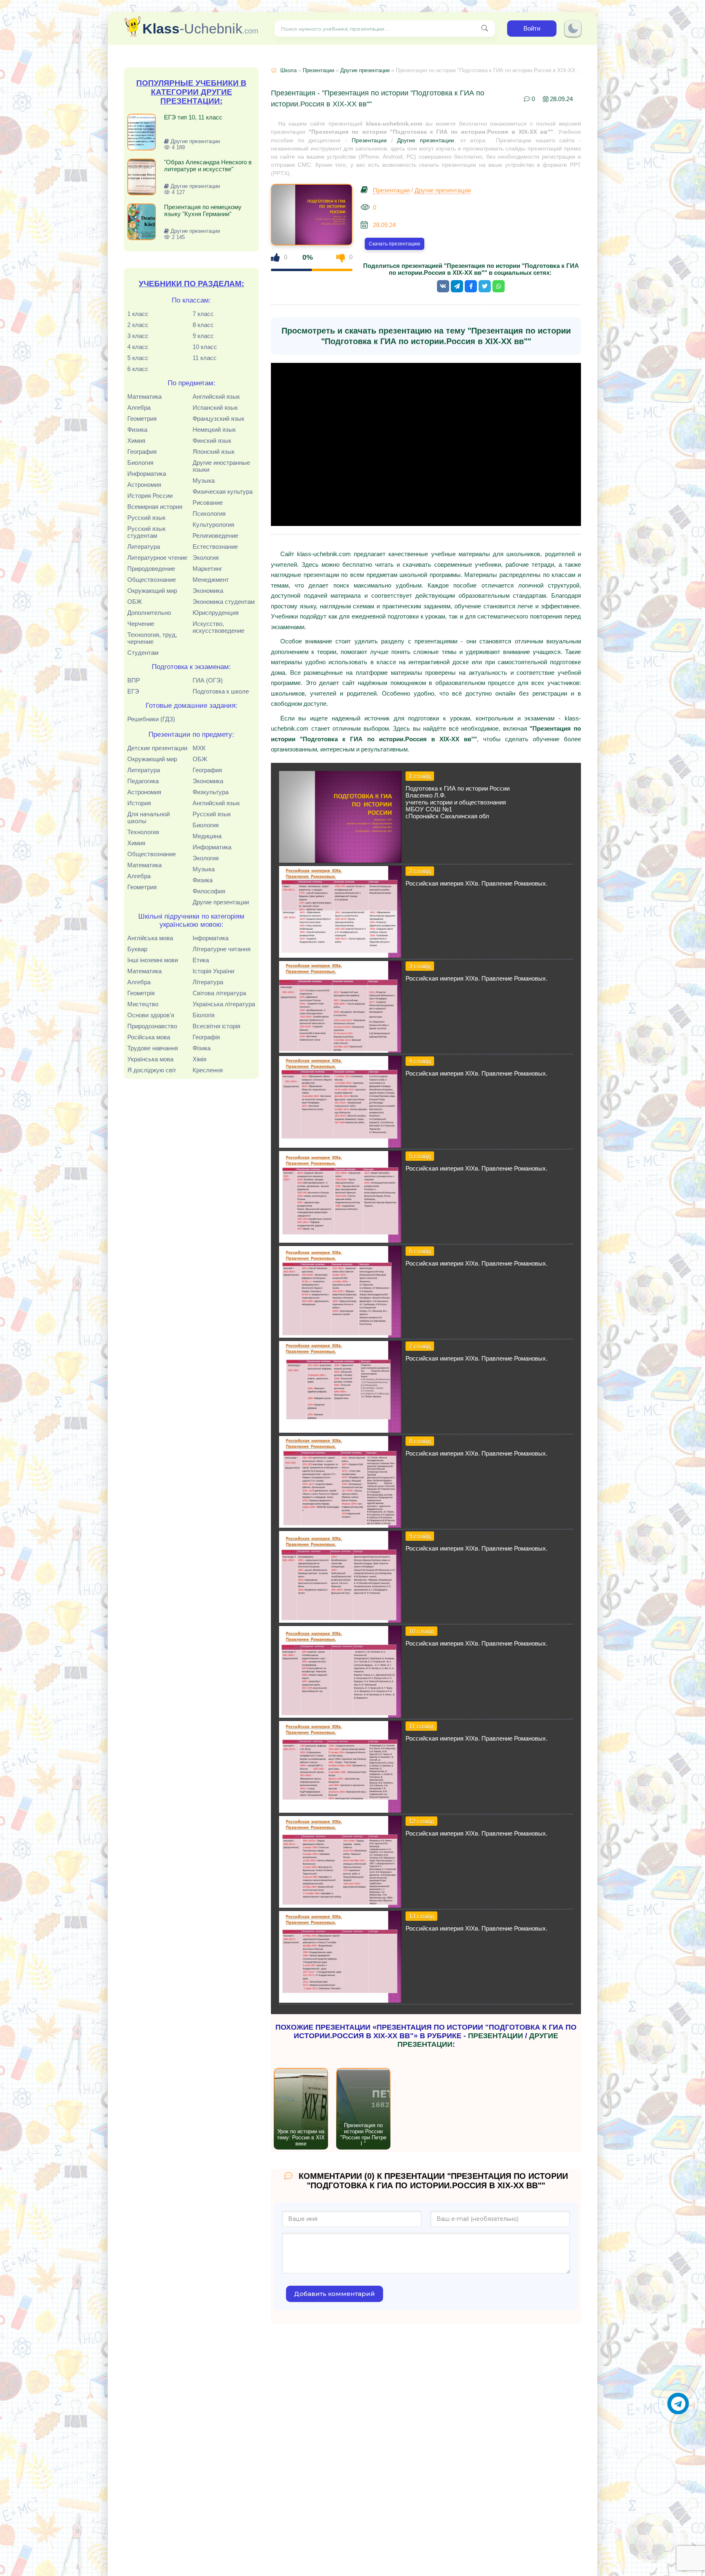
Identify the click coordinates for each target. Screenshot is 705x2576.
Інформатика (211, 938)
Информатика (147, 474)
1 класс (138, 314)
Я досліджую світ (152, 1070)
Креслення (208, 1070)
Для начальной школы (149, 817)
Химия (136, 441)
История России (150, 496)
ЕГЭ (133, 691)
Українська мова (150, 1059)
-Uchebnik (200, 29)
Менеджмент (211, 580)
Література (208, 982)
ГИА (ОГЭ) (208, 680)
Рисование (208, 503)
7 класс (203, 314)
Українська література (224, 1004)
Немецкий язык (214, 430)
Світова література (219, 993)
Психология (209, 514)
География (142, 452)
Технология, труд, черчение (152, 638)
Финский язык (212, 441)
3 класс (138, 336)
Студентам (143, 653)
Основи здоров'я (151, 1015)
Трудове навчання (153, 1048)
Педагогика (143, 781)
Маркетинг (207, 569)
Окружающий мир (152, 591)
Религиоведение (215, 536)
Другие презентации (221, 902)
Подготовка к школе (221, 691)
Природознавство (152, 1026)
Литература (144, 547)
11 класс (205, 358)
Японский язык (214, 452)
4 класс (138, 347)
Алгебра (139, 408)
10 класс (205, 347)
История (139, 803)
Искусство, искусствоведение (218, 627)
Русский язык (146, 518)
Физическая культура (223, 492)
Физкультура (211, 792)
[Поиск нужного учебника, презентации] (485, 29)
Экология (206, 558)
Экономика (208, 591)
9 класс (203, 336)
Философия (209, 891)
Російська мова (149, 1037)
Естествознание (215, 547)
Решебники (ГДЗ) (151, 719)
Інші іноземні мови (153, 960)
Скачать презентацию (395, 244)
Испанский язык (215, 408)
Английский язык (216, 397)
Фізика (202, 1048)
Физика (137, 430)
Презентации (318, 70)
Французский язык (218, 419)
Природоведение (151, 569)
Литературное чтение (157, 558)
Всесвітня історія (216, 1026)
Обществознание (152, 580)
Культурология (213, 525)
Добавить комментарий (335, 2294)
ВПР (134, 680)
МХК (199, 748)
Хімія (200, 1059)
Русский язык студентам (146, 532)
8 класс (203, 325)
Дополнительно (149, 613)
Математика (144, 397)
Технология (143, 832)
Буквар (137, 949)
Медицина (207, 836)
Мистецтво (143, 1004)
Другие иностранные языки (221, 466)
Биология (140, 463)
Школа (288, 70)
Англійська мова (150, 938)
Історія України (213, 971)
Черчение (141, 624)
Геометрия (142, 419)
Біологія (204, 1015)
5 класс (138, 358)
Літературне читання (222, 949)
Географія (206, 1037)
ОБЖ (135, 602)
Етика (201, 960)
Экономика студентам (224, 602)
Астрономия (144, 485)
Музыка (204, 481)
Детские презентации (157, 748)
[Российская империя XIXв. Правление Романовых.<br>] (340, 956)
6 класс (138, 369)
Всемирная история (155, 507)
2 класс (138, 325)
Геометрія (141, 993)
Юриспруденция (216, 613)
